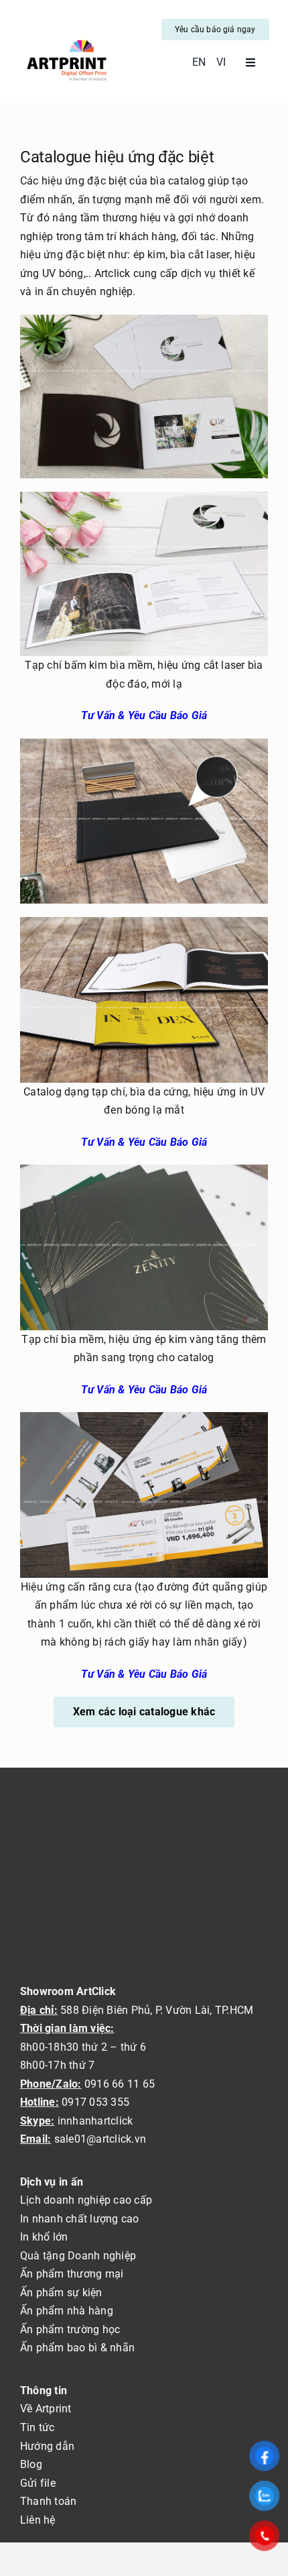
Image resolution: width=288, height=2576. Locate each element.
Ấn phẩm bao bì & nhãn (77, 2348)
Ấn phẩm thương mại (72, 2274)
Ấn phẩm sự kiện (61, 2293)
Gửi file (38, 2483)
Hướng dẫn (47, 2446)
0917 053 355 (94, 2102)
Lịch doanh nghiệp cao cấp (86, 2200)
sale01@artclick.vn (100, 2139)
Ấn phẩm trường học (70, 2329)
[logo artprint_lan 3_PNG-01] (66, 40)
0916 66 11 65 (120, 2084)
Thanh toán (48, 2501)
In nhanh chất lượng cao (80, 2219)
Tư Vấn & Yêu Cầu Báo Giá (144, 715)
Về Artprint (46, 2409)
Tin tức (38, 2427)
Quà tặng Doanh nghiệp (78, 2256)
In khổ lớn (44, 2237)
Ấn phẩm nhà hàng (67, 2311)
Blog (31, 2464)
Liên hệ (38, 2520)
